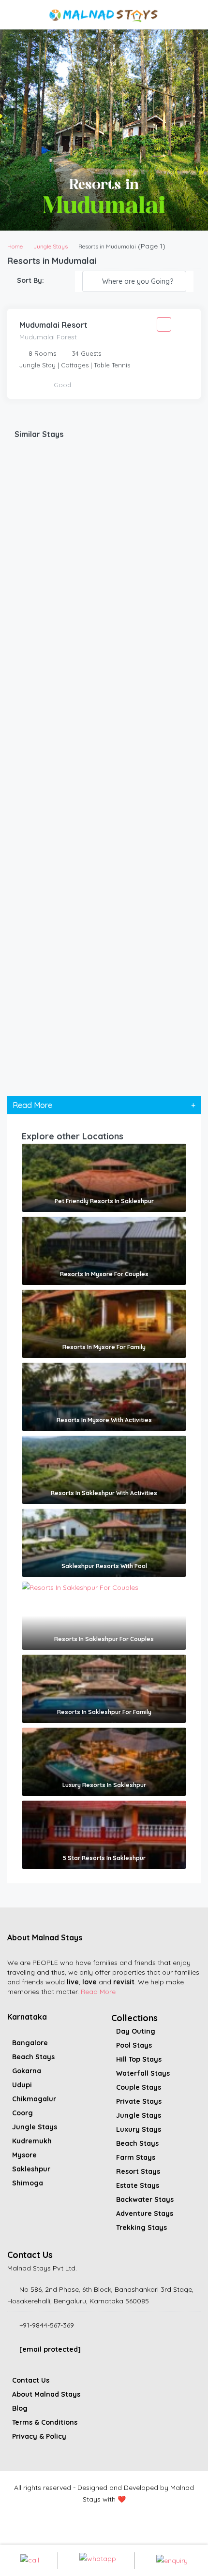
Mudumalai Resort (53, 325)
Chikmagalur (34, 2099)
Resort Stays (138, 2171)
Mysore (24, 2155)
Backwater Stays (145, 2199)
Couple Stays (139, 2087)
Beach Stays (33, 2057)
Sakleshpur (31, 2169)
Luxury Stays (139, 2129)
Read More (98, 1992)
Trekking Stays (141, 2227)
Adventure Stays (145, 2213)
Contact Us (31, 2380)
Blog (20, 2408)
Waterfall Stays (143, 2073)
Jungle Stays (51, 246)
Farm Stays (136, 2157)
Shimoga (28, 2183)
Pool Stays (134, 2045)
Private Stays (139, 2101)
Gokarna (27, 2071)
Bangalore (30, 2043)
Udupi (22, 2085)
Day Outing (136, 2031)
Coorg (22, 2113)
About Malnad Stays (46, 2394)
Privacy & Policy (39, 2436)
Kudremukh (32, 2141)
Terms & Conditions (45, 2422)
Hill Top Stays (139, 2059)
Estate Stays (138, 2185)
